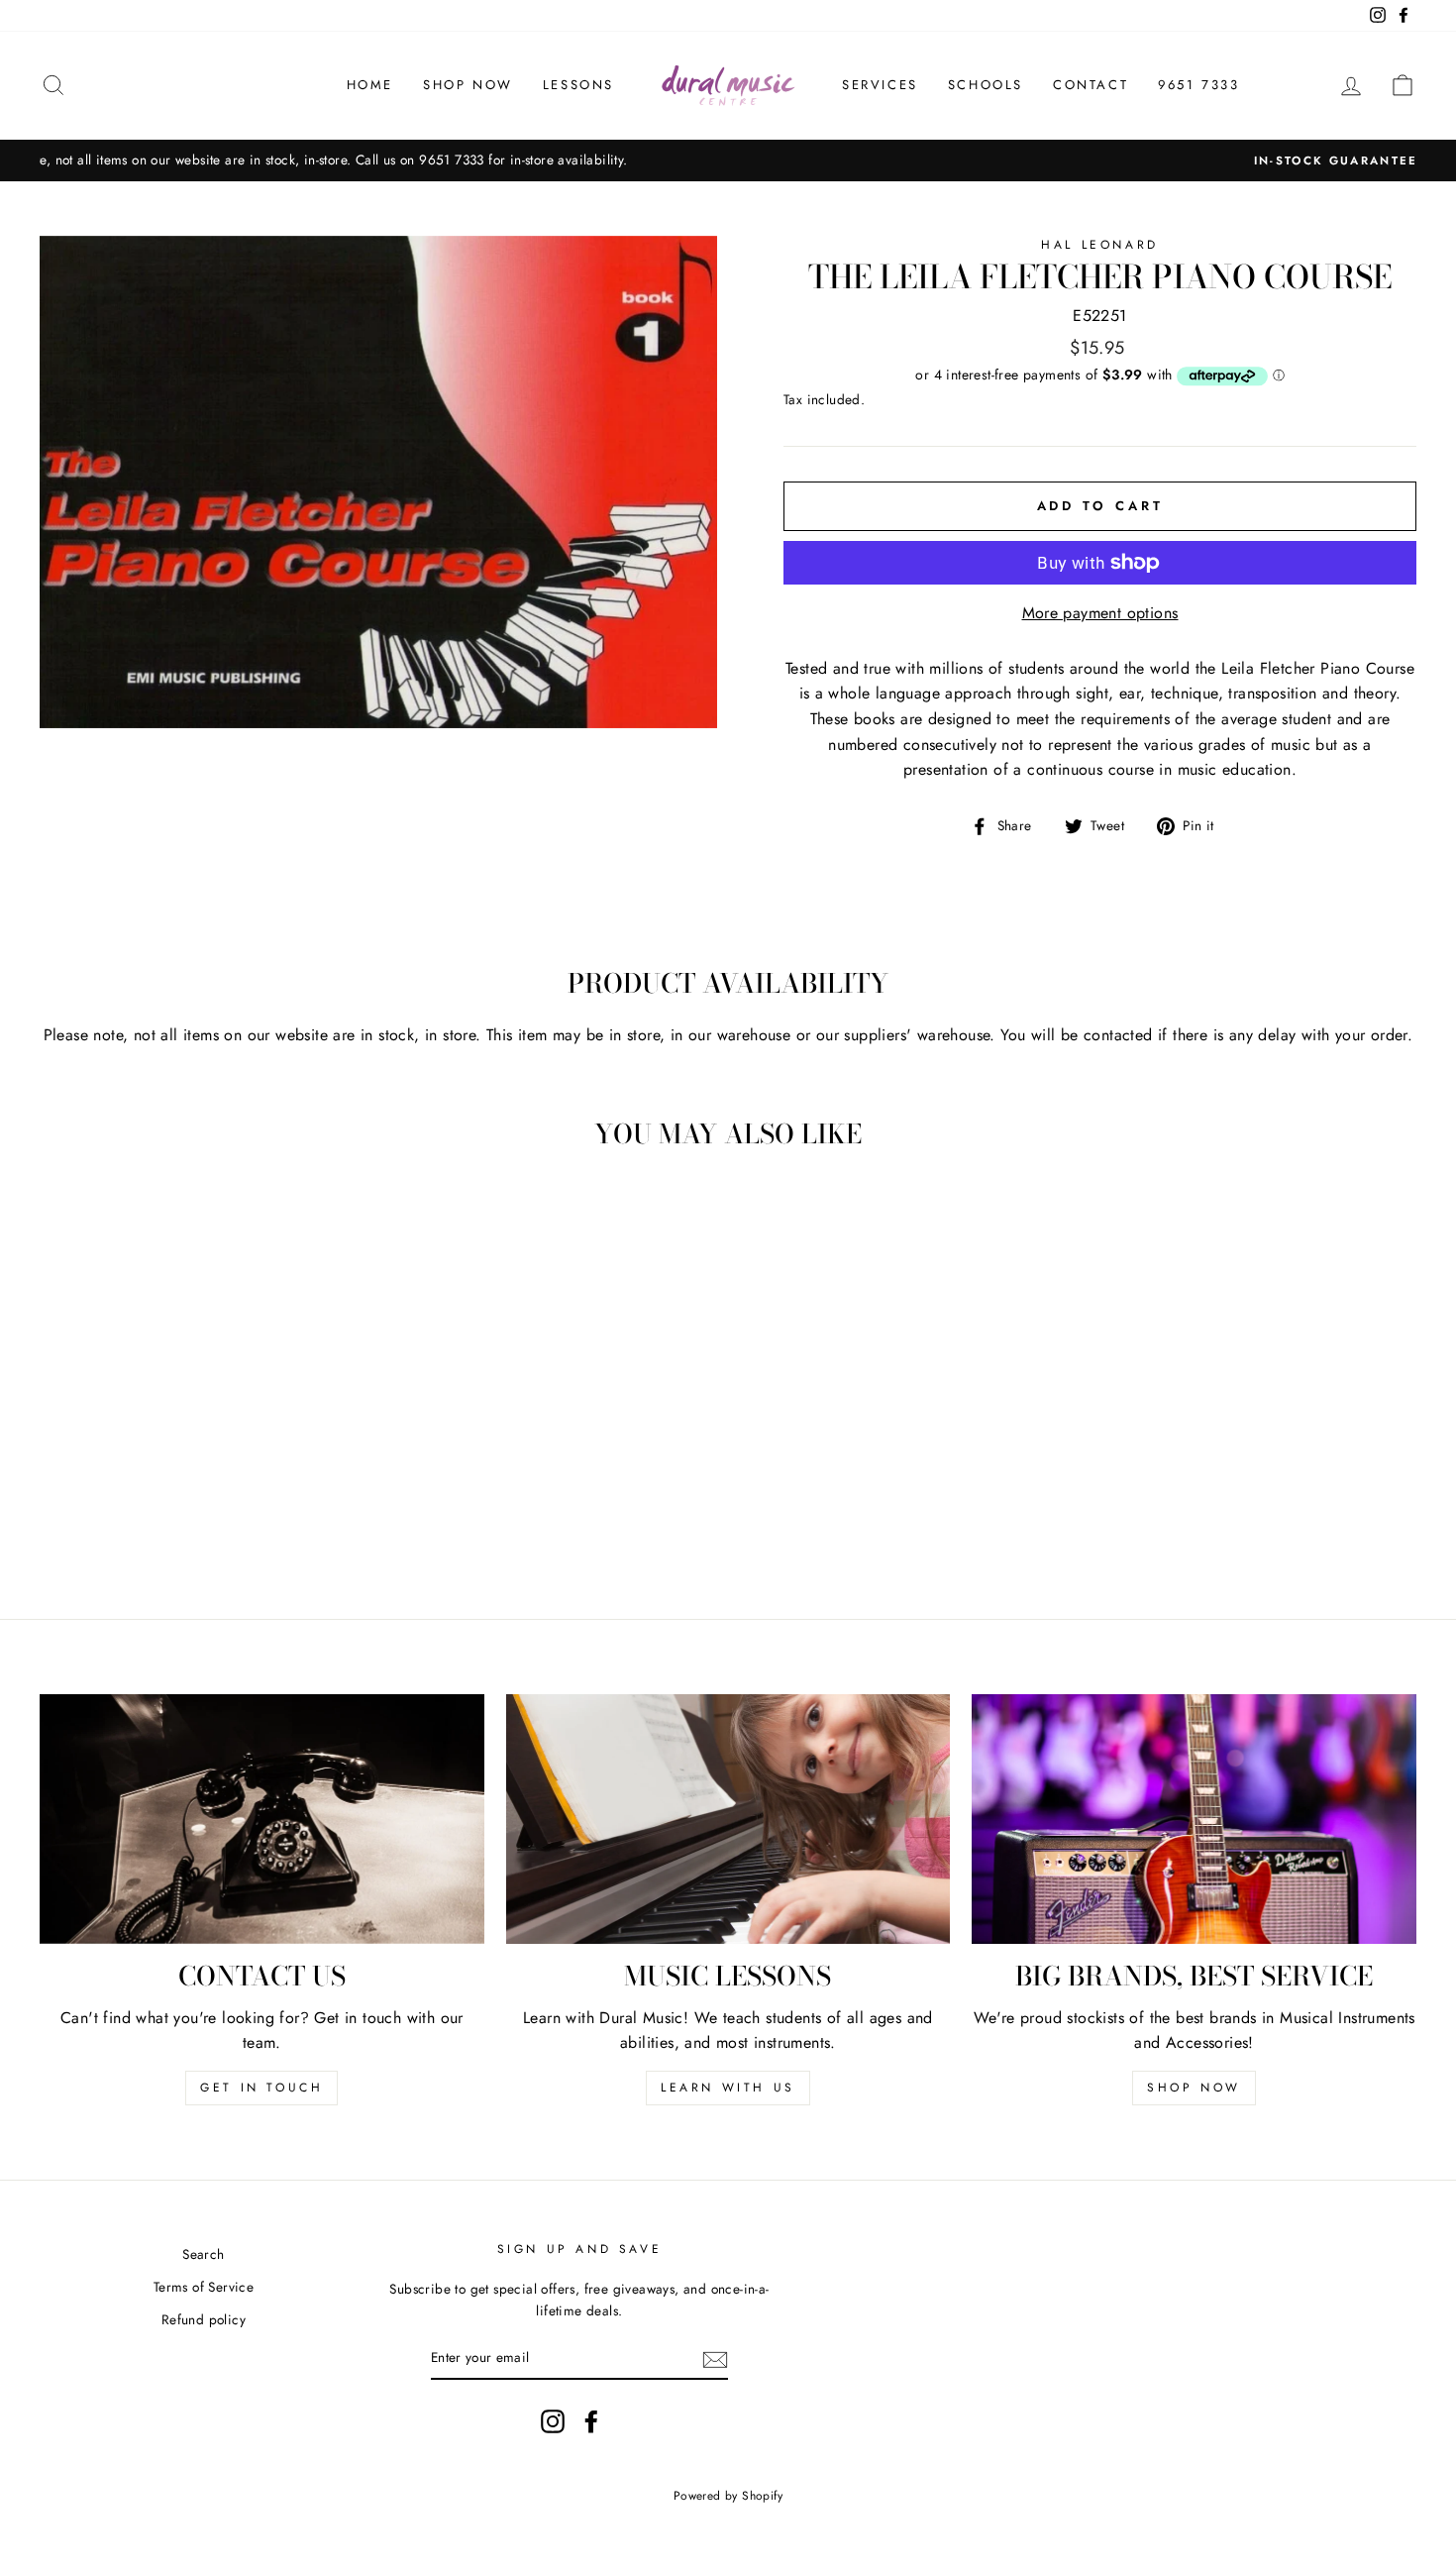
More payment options (1100, 613)
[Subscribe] (715, 2358)
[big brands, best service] (1194, 1819)
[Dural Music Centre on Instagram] (553, 2421)
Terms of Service (204, 2287)
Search (203, 2254)
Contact (1091, 85)
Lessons (578, 85)
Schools (986, 85)
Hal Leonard (1100, 245)
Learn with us (728, 2088)
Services (880, 85)
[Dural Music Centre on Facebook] (591, 2421)
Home (370, 85)
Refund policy (204, 2319)
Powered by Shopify (728, 2496)
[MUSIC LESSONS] (728, 1819)
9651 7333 (1198, 85)
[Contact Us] (262, 1819)
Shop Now (468, 85)
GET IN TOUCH (261, 2088)
